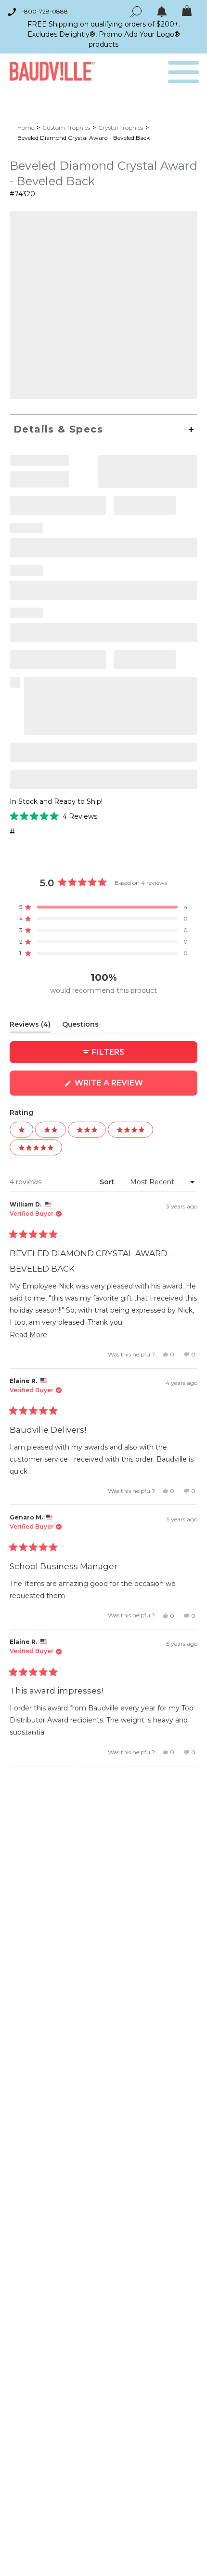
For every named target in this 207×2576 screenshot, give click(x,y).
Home (26, 128)
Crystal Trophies (121, 128)
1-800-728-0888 (44, 11)
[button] (53, 816)
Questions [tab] (80, 1026)
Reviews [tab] (30, 1026)
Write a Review (128, 1087)
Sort (108, 1182)
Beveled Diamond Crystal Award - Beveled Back (84, 138)
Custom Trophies (66, 128)
